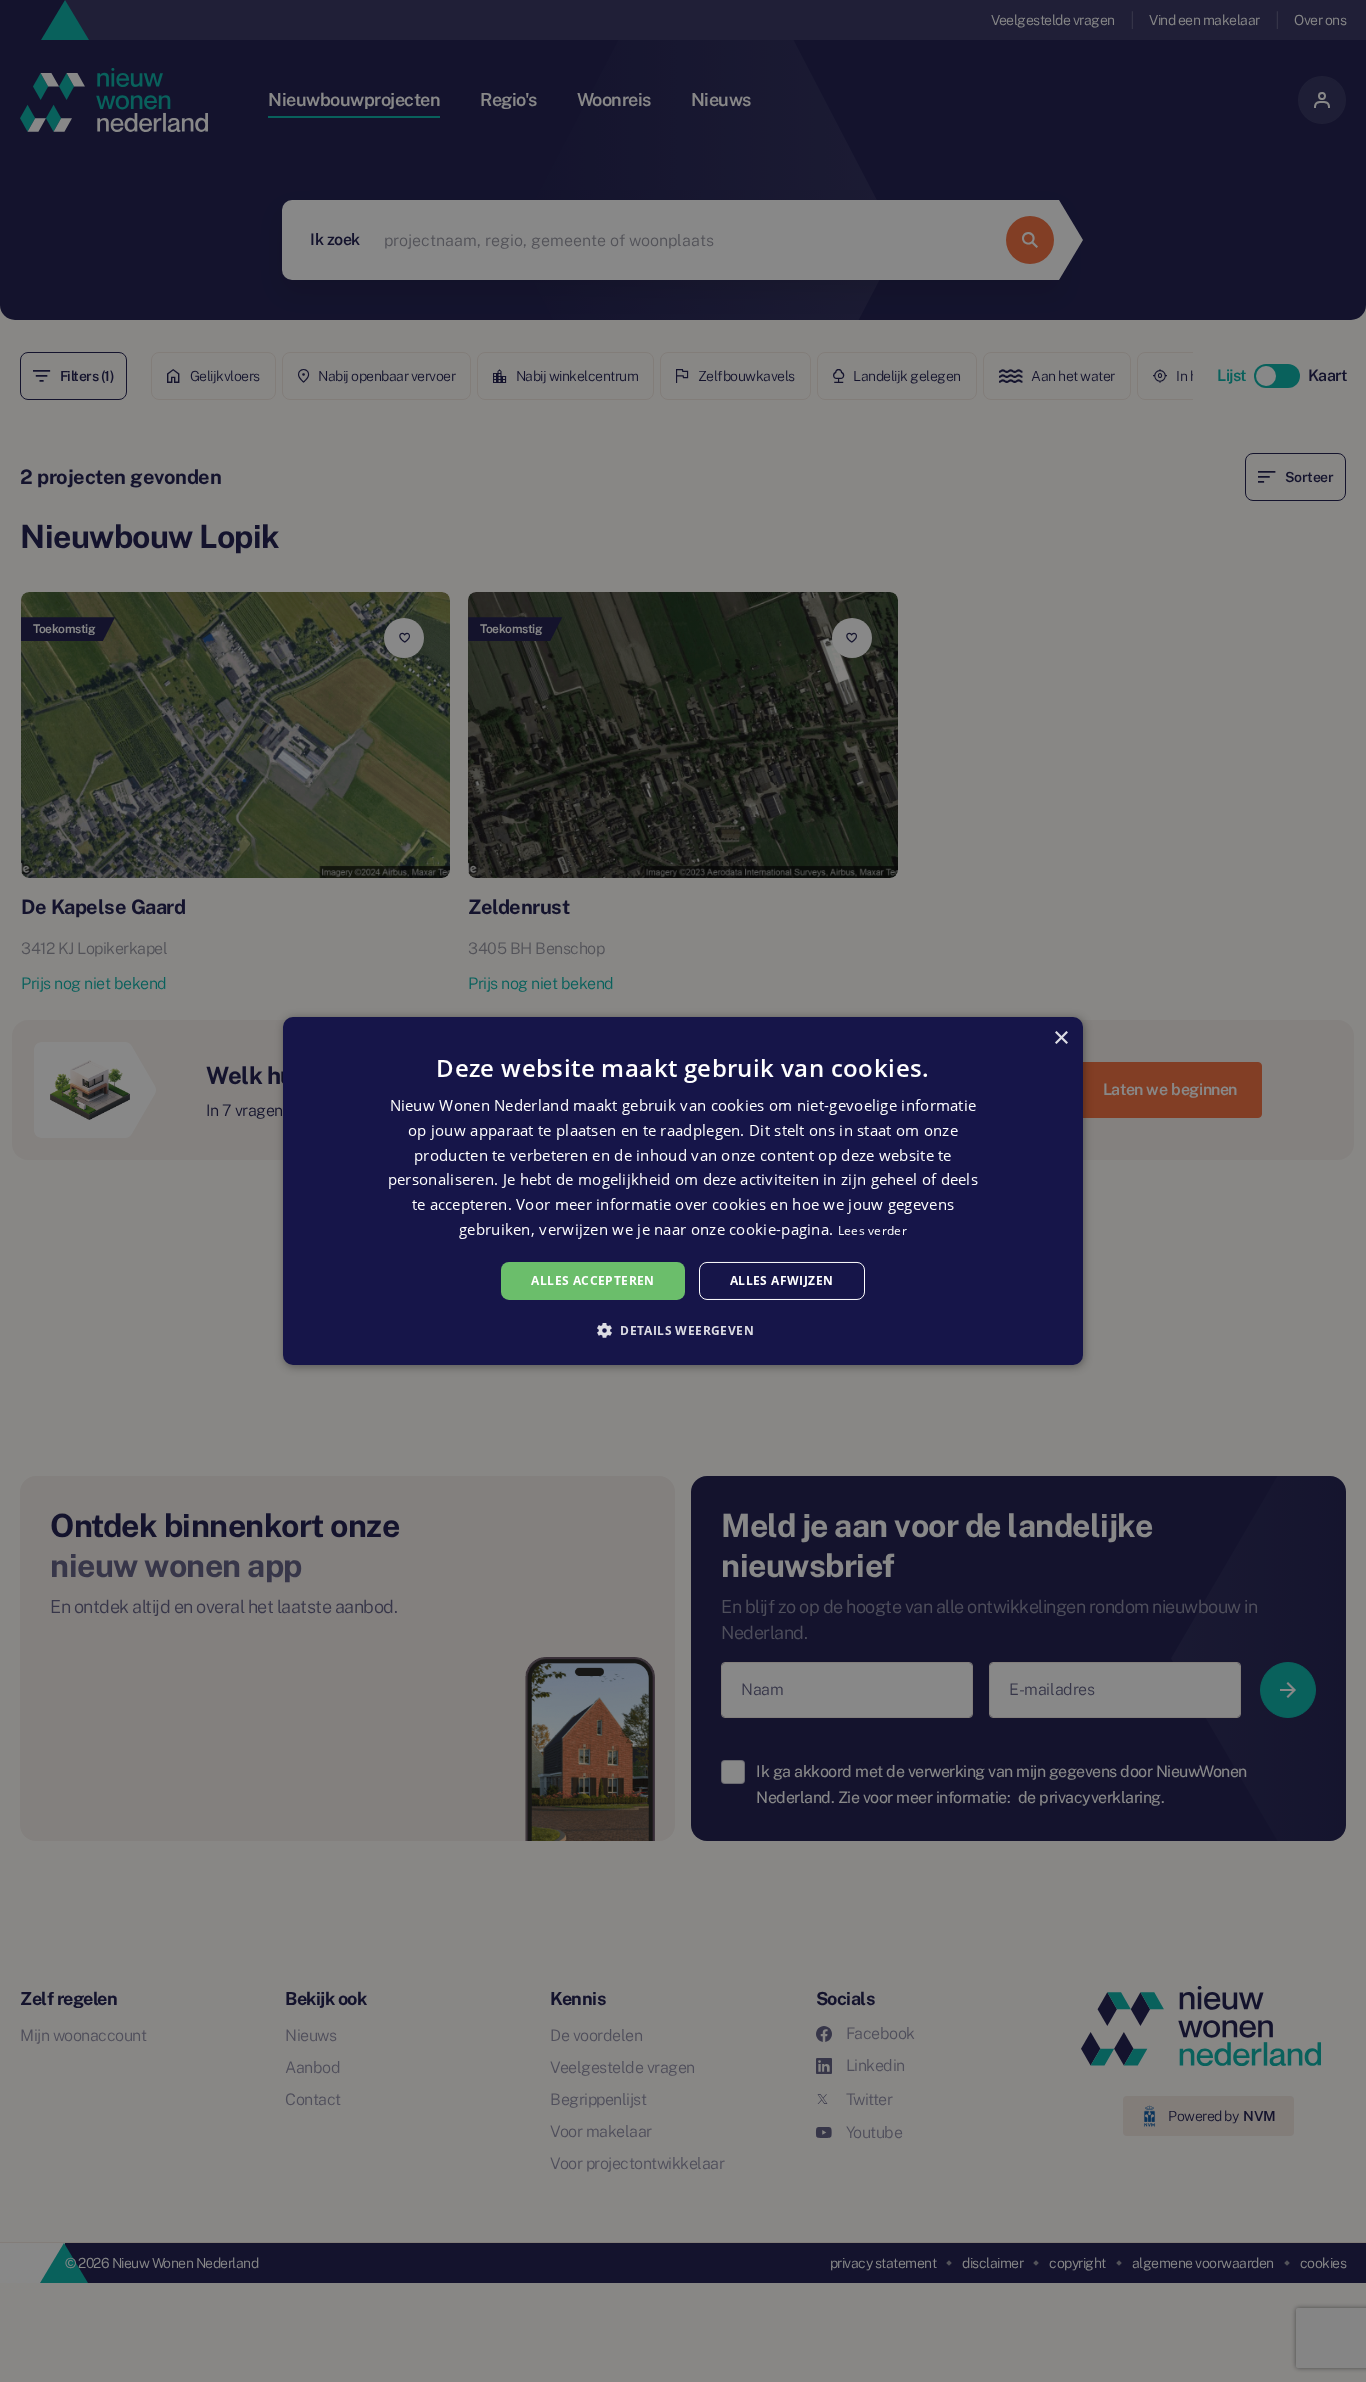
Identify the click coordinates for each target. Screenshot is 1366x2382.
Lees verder (872, 1230)
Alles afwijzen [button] (782, 1280)
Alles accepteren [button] (592, 1280)
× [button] (1060, 1038)
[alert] (683, 1191)
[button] (683, 1330)
